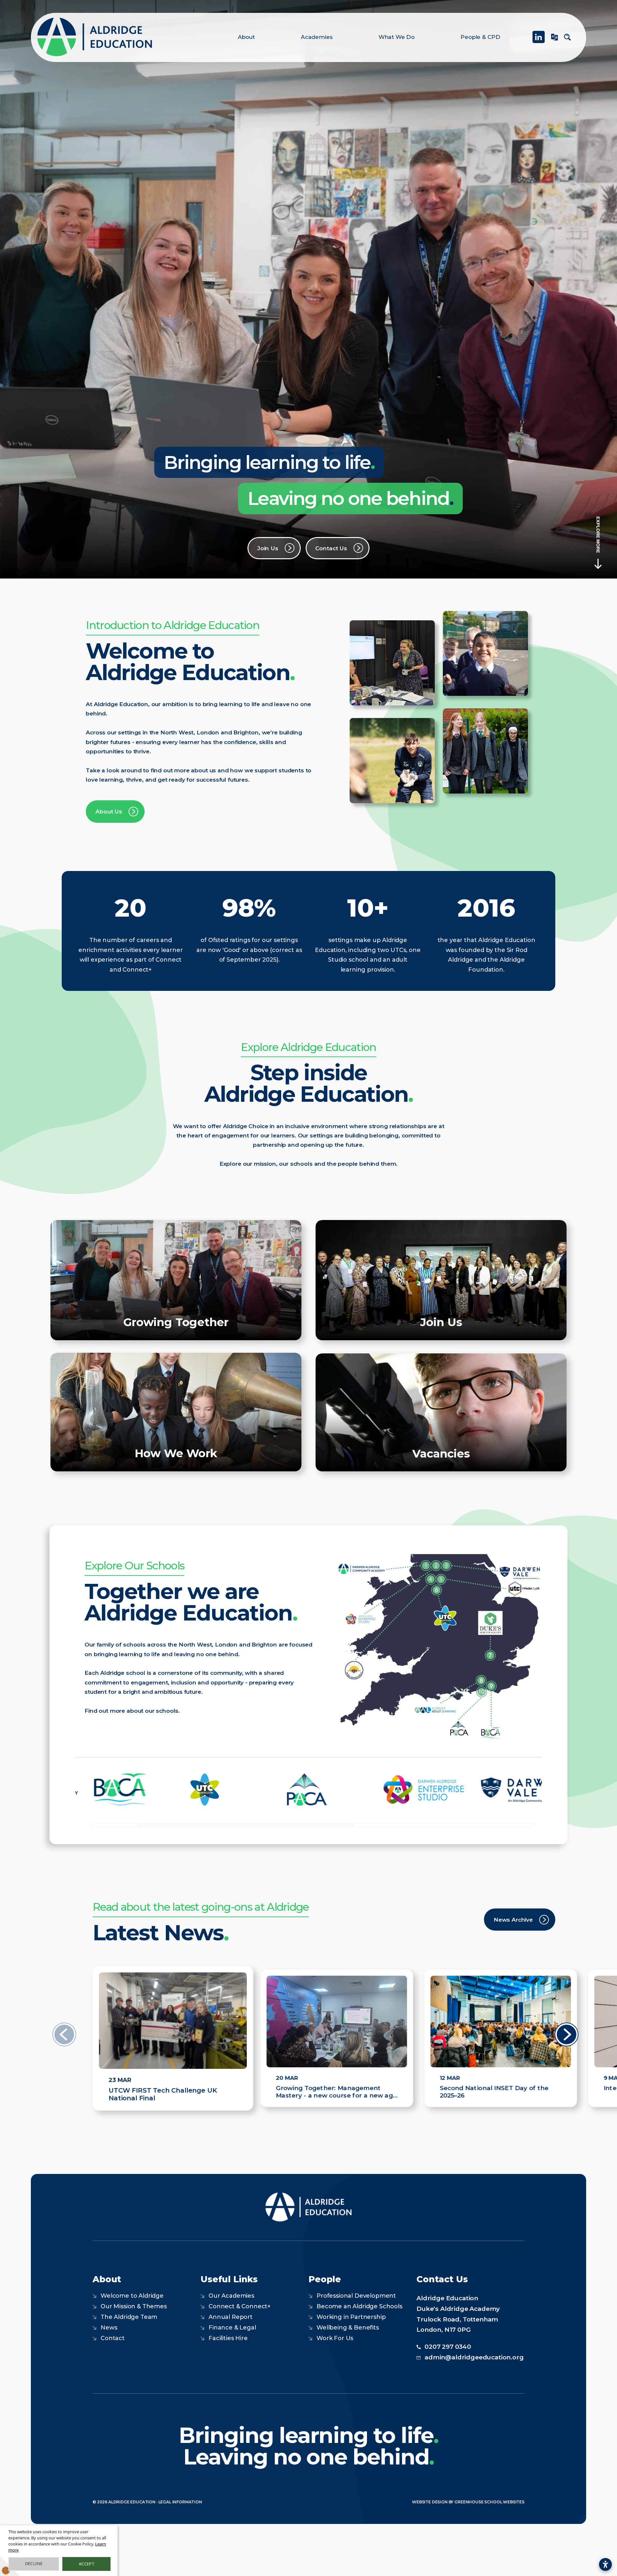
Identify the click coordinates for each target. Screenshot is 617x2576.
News (109, 2328)
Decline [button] (34, 2563)
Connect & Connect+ (240, 2306)
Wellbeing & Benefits (348, 2328)
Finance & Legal (232, 2328)
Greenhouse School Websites (489, 2502)
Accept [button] (86, 2564)
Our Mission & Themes (134, 2306)
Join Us (268, 548)
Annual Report (231, 2317)
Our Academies (231, 2296)
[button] (567, 2059)
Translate (554, 40)
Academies (317, 37)
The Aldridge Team (129, 2317)
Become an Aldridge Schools (359, 2306)
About (246, 37)
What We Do (397, 37)
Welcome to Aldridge (132, 2296)
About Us (109, 811)
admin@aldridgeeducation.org (474, 2357)
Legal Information (180, 2502)
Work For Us (335, 2338)
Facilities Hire (228, 2338)
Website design (430, 2502)
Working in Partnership (351, 2317)
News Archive (513, 1920)
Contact (113, 2338)
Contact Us (331, 548)
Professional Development (356, 2296)
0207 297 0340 (448, 2347)
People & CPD (480, 37)
